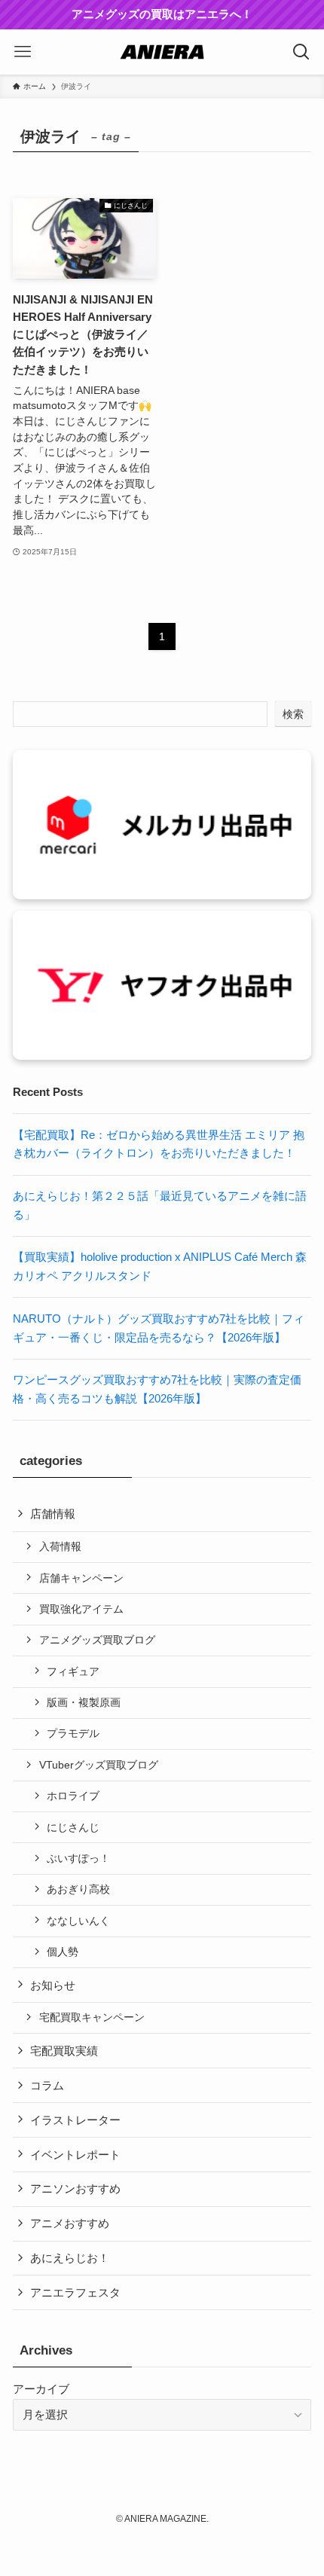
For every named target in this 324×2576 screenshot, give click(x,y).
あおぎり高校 (78, 1889)
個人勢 (63, 1952)
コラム (47, 2085)
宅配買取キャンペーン (92, 2017)
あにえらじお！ (70, 2258)
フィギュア (73, 1671)
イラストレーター (75, 2120)
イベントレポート (75, 2155)
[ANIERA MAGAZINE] (162, 52)
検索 (293, 714)
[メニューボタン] (23, 52)
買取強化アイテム (81, 1609)
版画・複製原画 (84, 1702)
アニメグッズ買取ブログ (97, 1640)
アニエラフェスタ (75, 2292)
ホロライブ (73, 1796)
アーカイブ (41, 2389)
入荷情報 (60, 1546)
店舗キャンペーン (81, 1578)
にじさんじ (73, 1827)
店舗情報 (53, 1514)
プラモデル (73, 1733)
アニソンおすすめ (75, 2188)
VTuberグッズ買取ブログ (99, 1765)
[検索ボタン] (301, 52)
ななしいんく (78, 1921)
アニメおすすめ (70, 2223)
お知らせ (53, 1985)
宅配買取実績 (64, 2051)
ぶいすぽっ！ (78, 1858)
